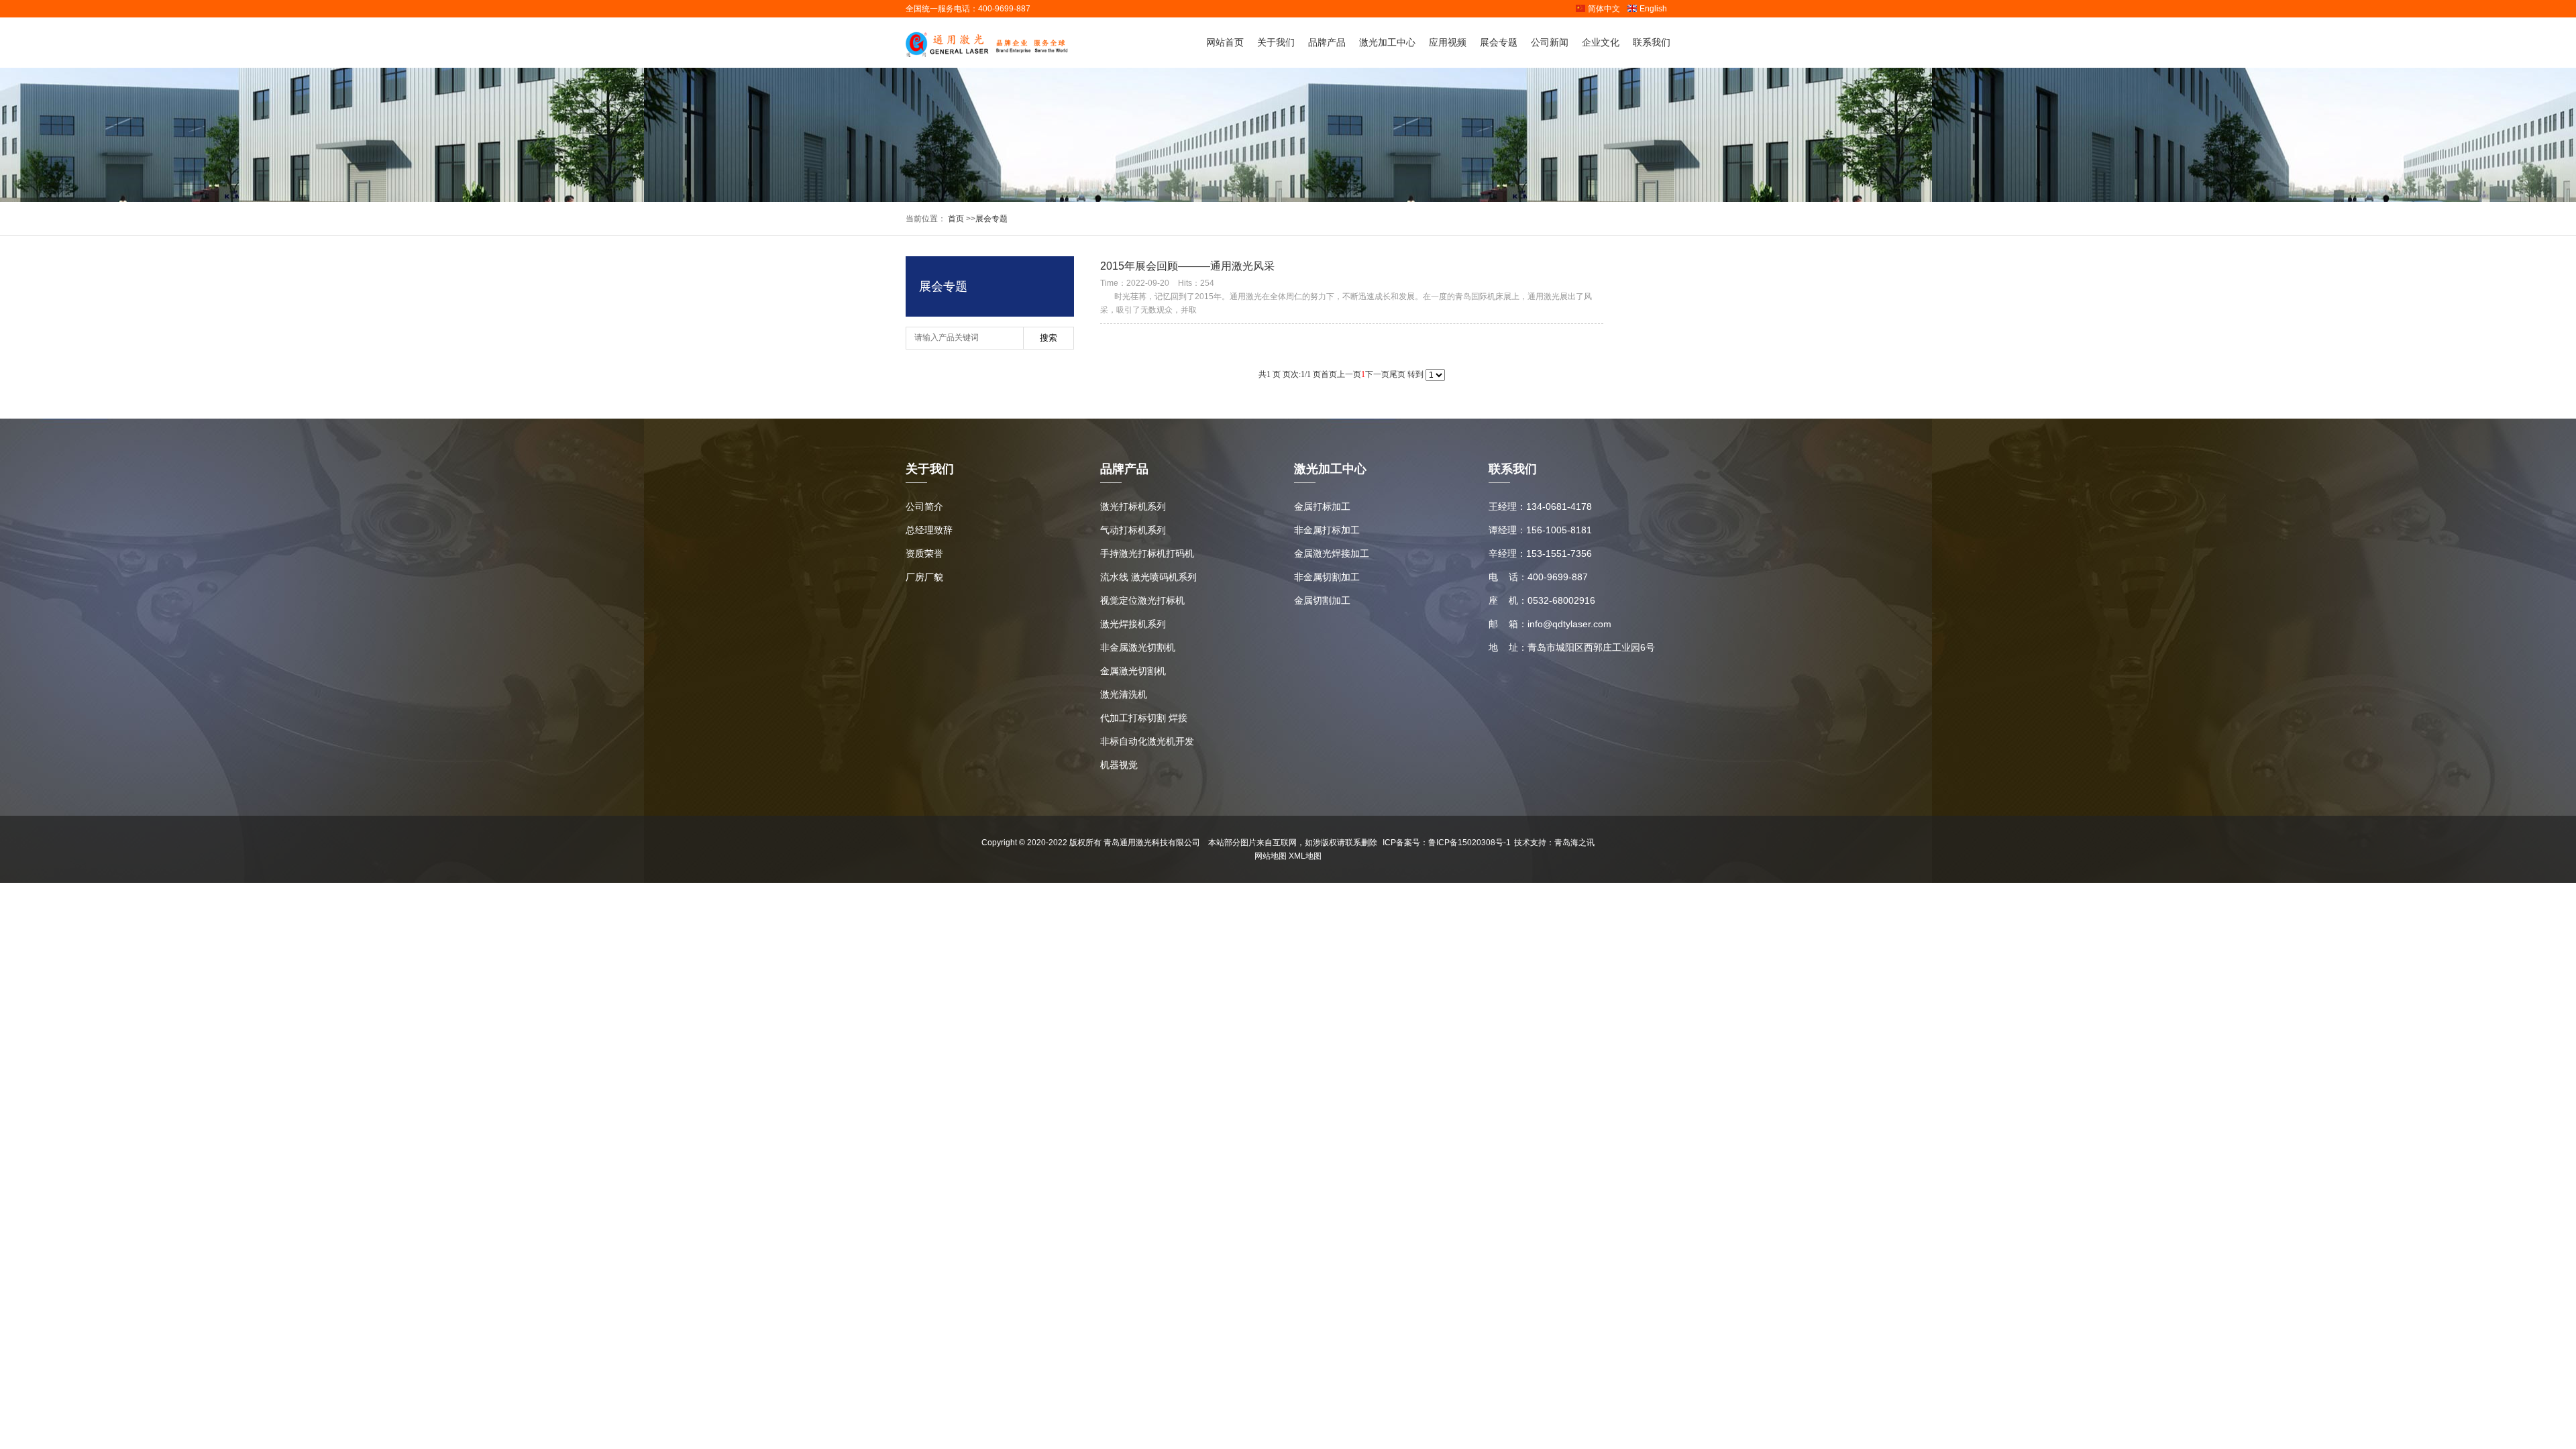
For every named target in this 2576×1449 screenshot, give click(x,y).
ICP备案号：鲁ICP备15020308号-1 (1447, 843)
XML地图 (1305, 856)
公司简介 (924, 506)
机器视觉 (1119, 765)
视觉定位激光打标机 (1142, 600)
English (1653, 9)
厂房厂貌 (924, 577)
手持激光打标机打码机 (1147, 553)
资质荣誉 (924, 553)
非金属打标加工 (1327, 530)
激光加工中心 (1387, 42)
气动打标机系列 (1133, 530)
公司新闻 (1550, 42)
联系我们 (1652, 42)
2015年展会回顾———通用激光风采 (1187, 266)
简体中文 (1604, 9)
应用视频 (1448, 42)
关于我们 (1276, 42)
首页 (955, 219)
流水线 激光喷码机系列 (1148, 577)
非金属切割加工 (1327, 577)
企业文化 (1601, 42)
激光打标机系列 (1133, 506)
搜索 (1049, 338)
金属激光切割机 (1133, 671)
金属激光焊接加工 (1332, 553)
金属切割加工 (1322, 600)
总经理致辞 (929, 530)
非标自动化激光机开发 (1147, 741)
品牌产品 (1327, 42)
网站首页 (1225, 42)
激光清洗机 (1124, 694)
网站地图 (1271, 856)
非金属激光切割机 (1138, 647)
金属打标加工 (1322, 506)
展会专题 (1499, 42)
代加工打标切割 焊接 (1144, 718)
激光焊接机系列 (1133, 624)
